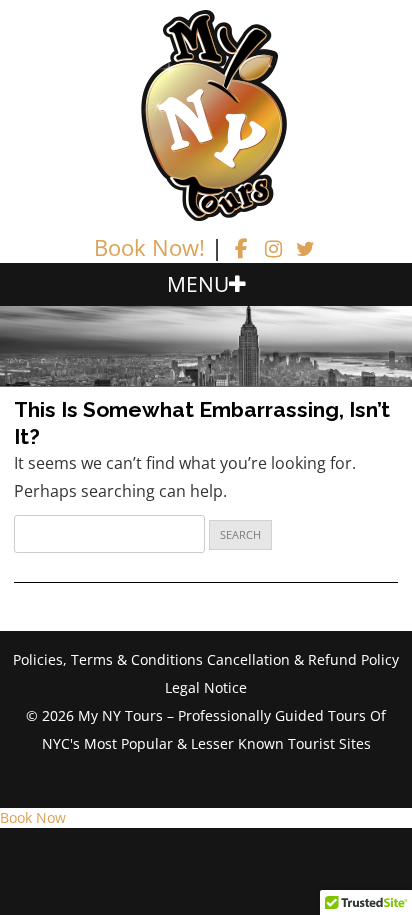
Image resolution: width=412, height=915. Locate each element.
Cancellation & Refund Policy (303, 659)
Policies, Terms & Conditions (108, 659)
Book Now (33, 817)
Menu (198, 284)
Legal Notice (206, 687)
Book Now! (149, 247)
